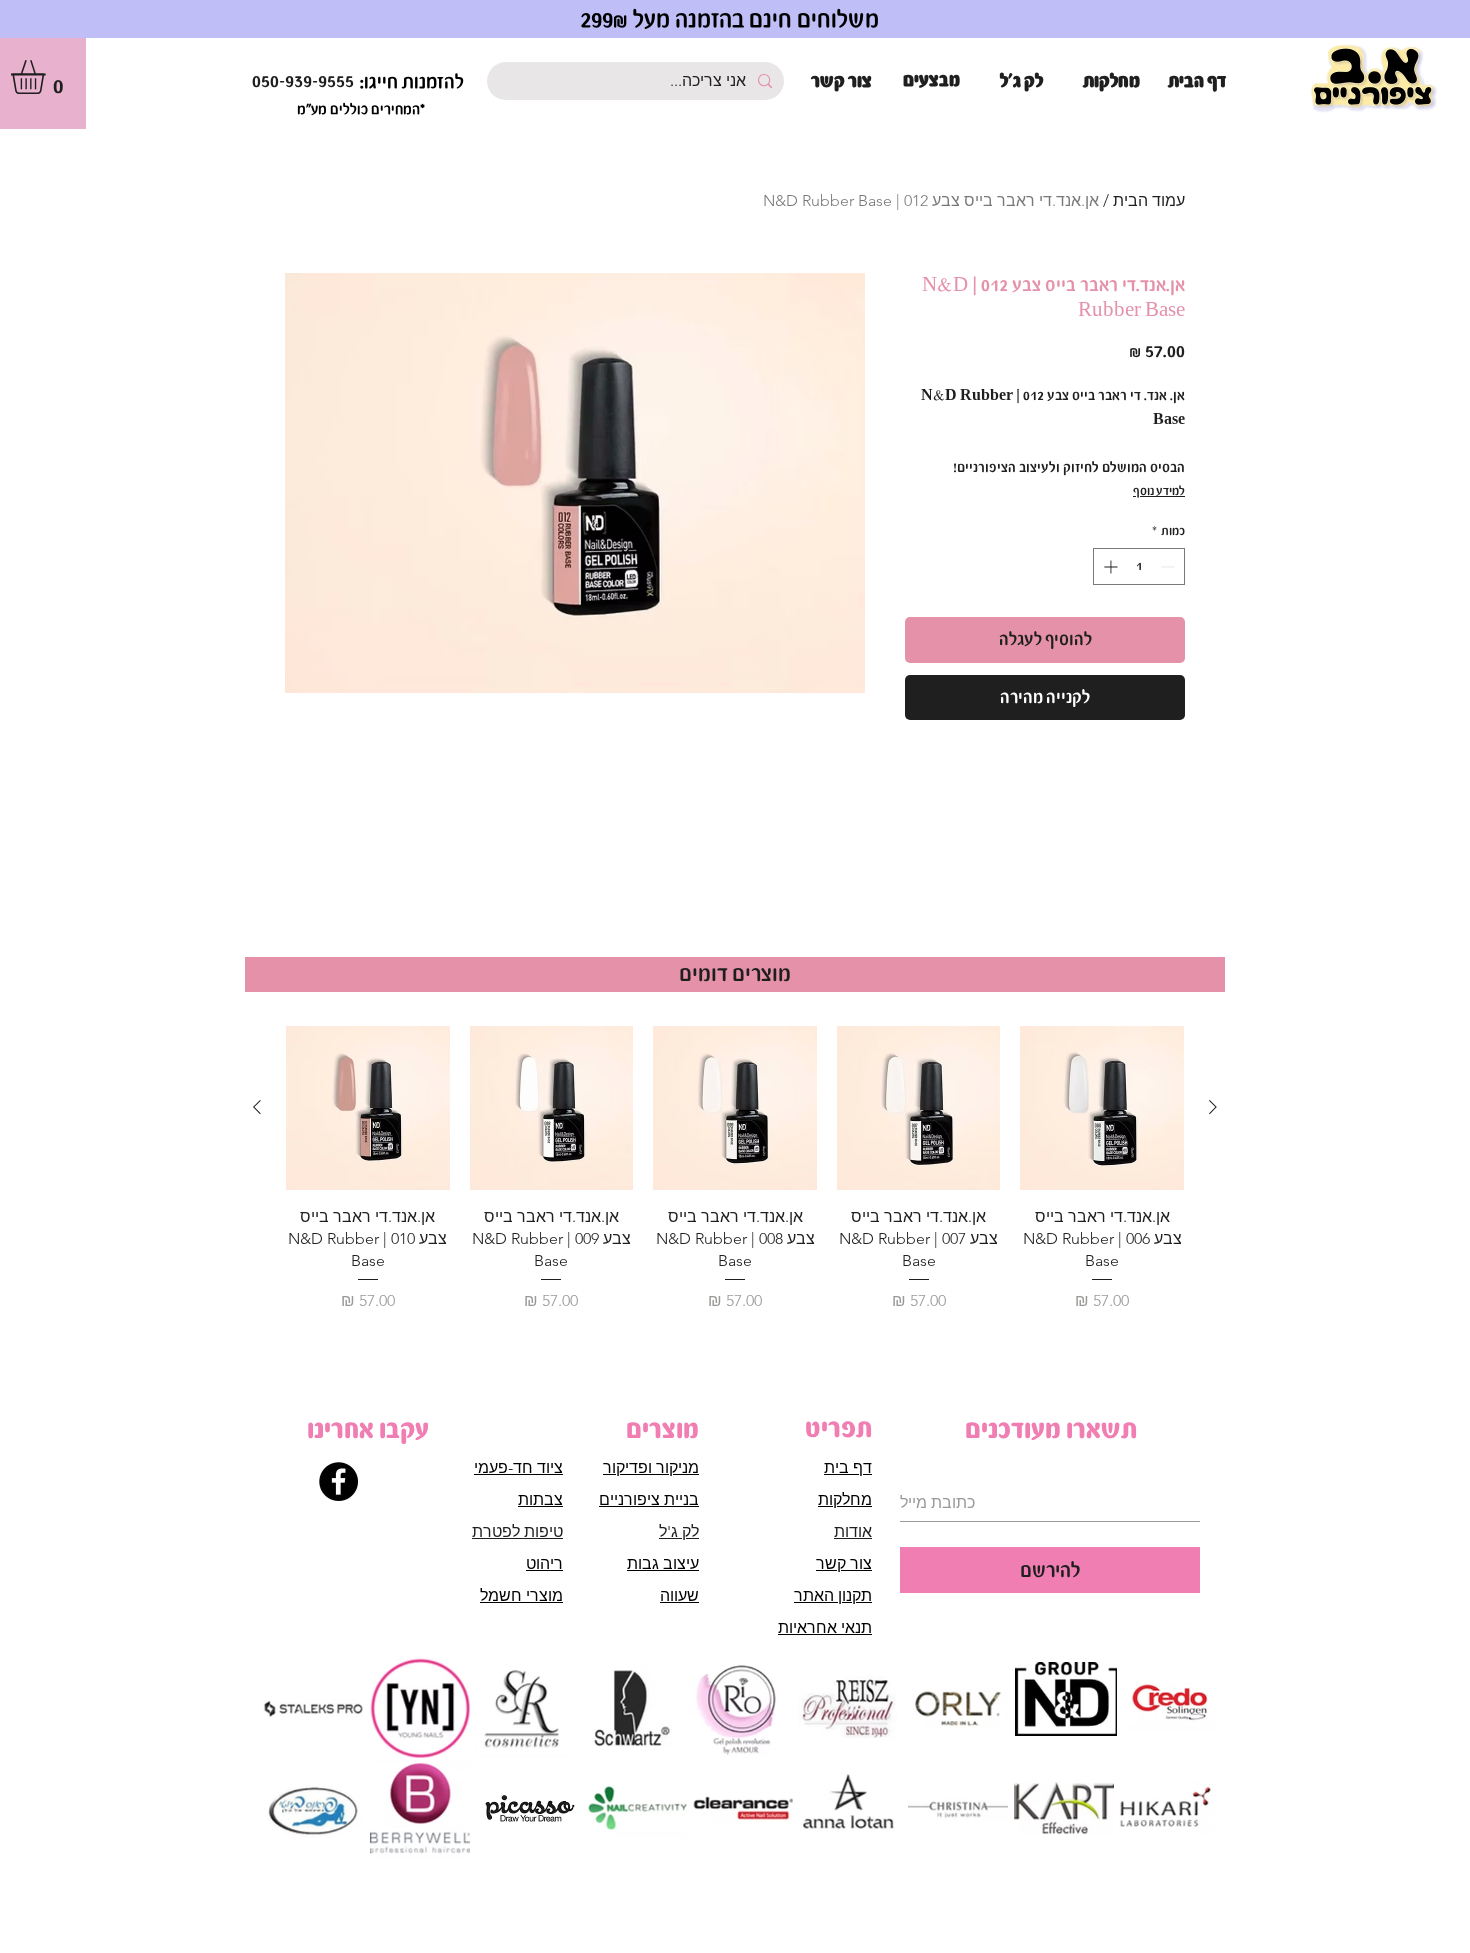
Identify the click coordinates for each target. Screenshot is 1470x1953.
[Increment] (1108, 566)
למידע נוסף (1159, 491)
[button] (48, 77)
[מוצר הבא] (257, 1107)
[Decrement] (1169, 566)
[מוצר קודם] (1213, 1107)
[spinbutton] (1139, 566)
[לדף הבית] (1374, 79)
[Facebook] (338, 1481)
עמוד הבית (1149, 200)
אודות (853, 1531)
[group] (735, 1169)
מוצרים (662, 1429)
